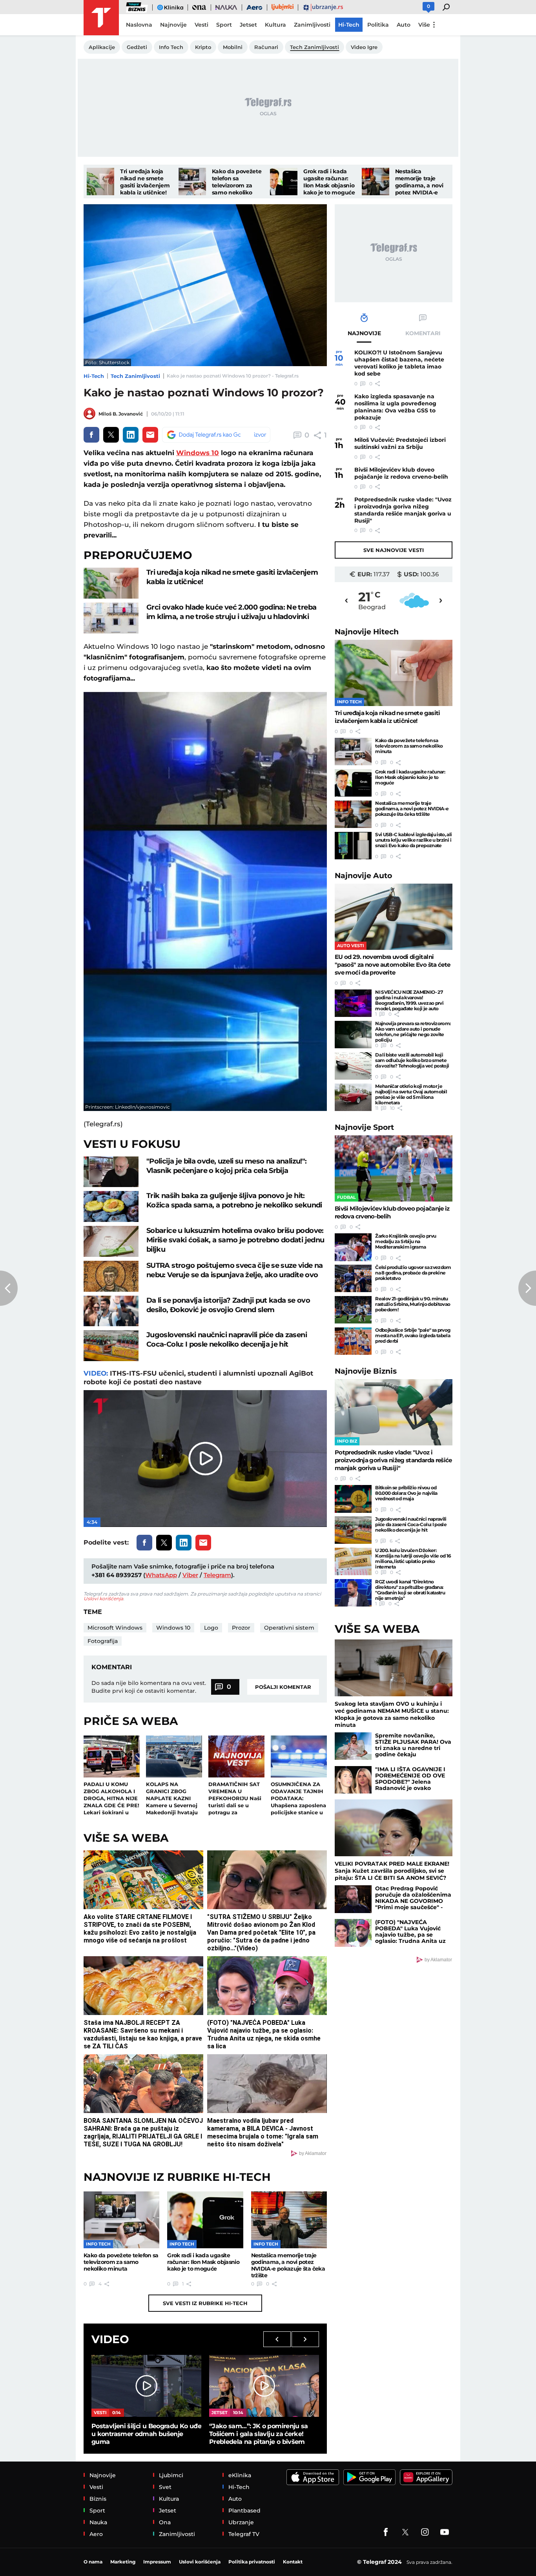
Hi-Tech (94, 376)
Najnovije (367, 632)
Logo (211, 1628)
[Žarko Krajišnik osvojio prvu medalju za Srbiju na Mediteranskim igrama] (353, 1247)
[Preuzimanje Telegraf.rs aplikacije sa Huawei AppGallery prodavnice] (426, 2477)
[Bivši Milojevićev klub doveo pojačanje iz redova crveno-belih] (394, 1168)
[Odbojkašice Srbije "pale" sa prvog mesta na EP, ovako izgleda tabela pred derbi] (353, 1341)
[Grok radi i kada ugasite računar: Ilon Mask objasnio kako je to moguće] (284, 182)
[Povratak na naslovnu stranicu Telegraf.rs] (101, 18)
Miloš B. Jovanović (121, 414)
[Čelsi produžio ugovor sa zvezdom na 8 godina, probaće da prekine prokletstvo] (353, 1278)
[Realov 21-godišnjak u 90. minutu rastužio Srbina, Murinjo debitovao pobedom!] (353, 1310)
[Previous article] (9, 1288)
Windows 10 (198, 453)
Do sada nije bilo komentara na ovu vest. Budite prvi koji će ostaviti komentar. (149, 1687)
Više (424, 25)
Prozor (241, 1628)
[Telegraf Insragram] (425, 2532)
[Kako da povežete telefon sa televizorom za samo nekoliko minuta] (192, 182)
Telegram (217, 1575)
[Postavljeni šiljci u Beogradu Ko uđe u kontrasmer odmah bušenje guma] (146, 2386)
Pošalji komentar (283, 1687)
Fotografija (103, 1641)
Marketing (123, 2562)
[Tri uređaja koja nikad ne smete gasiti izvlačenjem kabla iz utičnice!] (100, 182)
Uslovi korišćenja (103, 1598)
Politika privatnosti (252, 2562)
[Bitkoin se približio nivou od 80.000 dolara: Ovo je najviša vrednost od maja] (353, 1499)
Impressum (157, 2562)
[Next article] (527, 1288)
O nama (93, 2562)
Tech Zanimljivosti (135, 376)
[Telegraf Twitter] (405, 2532)
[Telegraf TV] (445, 2532)
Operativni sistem (289, 1628)
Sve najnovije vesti (394, 550)
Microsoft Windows (115, 1628)
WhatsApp (161, 1575)
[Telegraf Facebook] (386, 2532)
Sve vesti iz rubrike (205, 2303)
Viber (190, 1575)
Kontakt (293, 2562)
